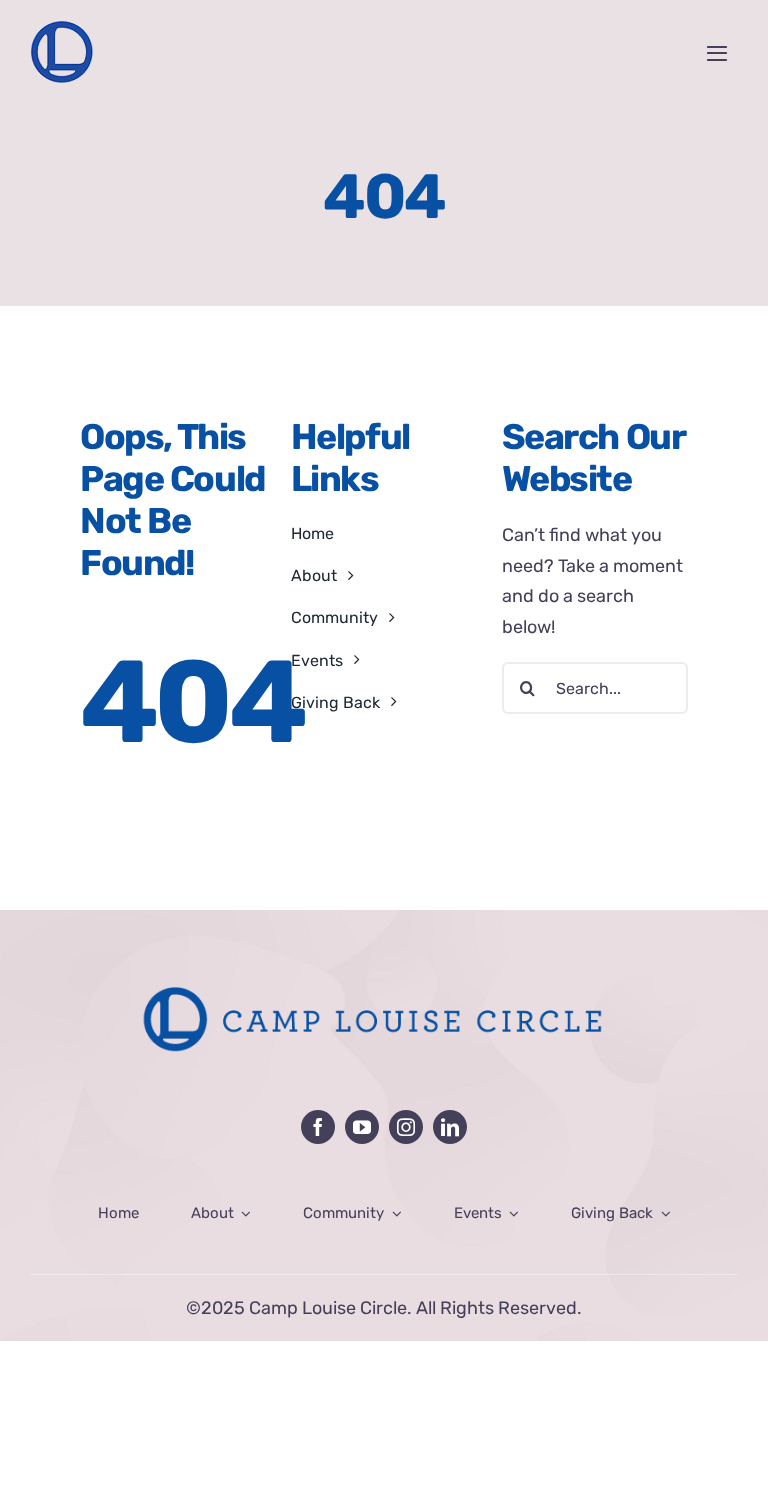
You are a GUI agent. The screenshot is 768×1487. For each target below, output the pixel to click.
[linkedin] (450, 1127)
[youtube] (362, 1127)
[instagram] (406, 1127)
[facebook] (318, 1127)
